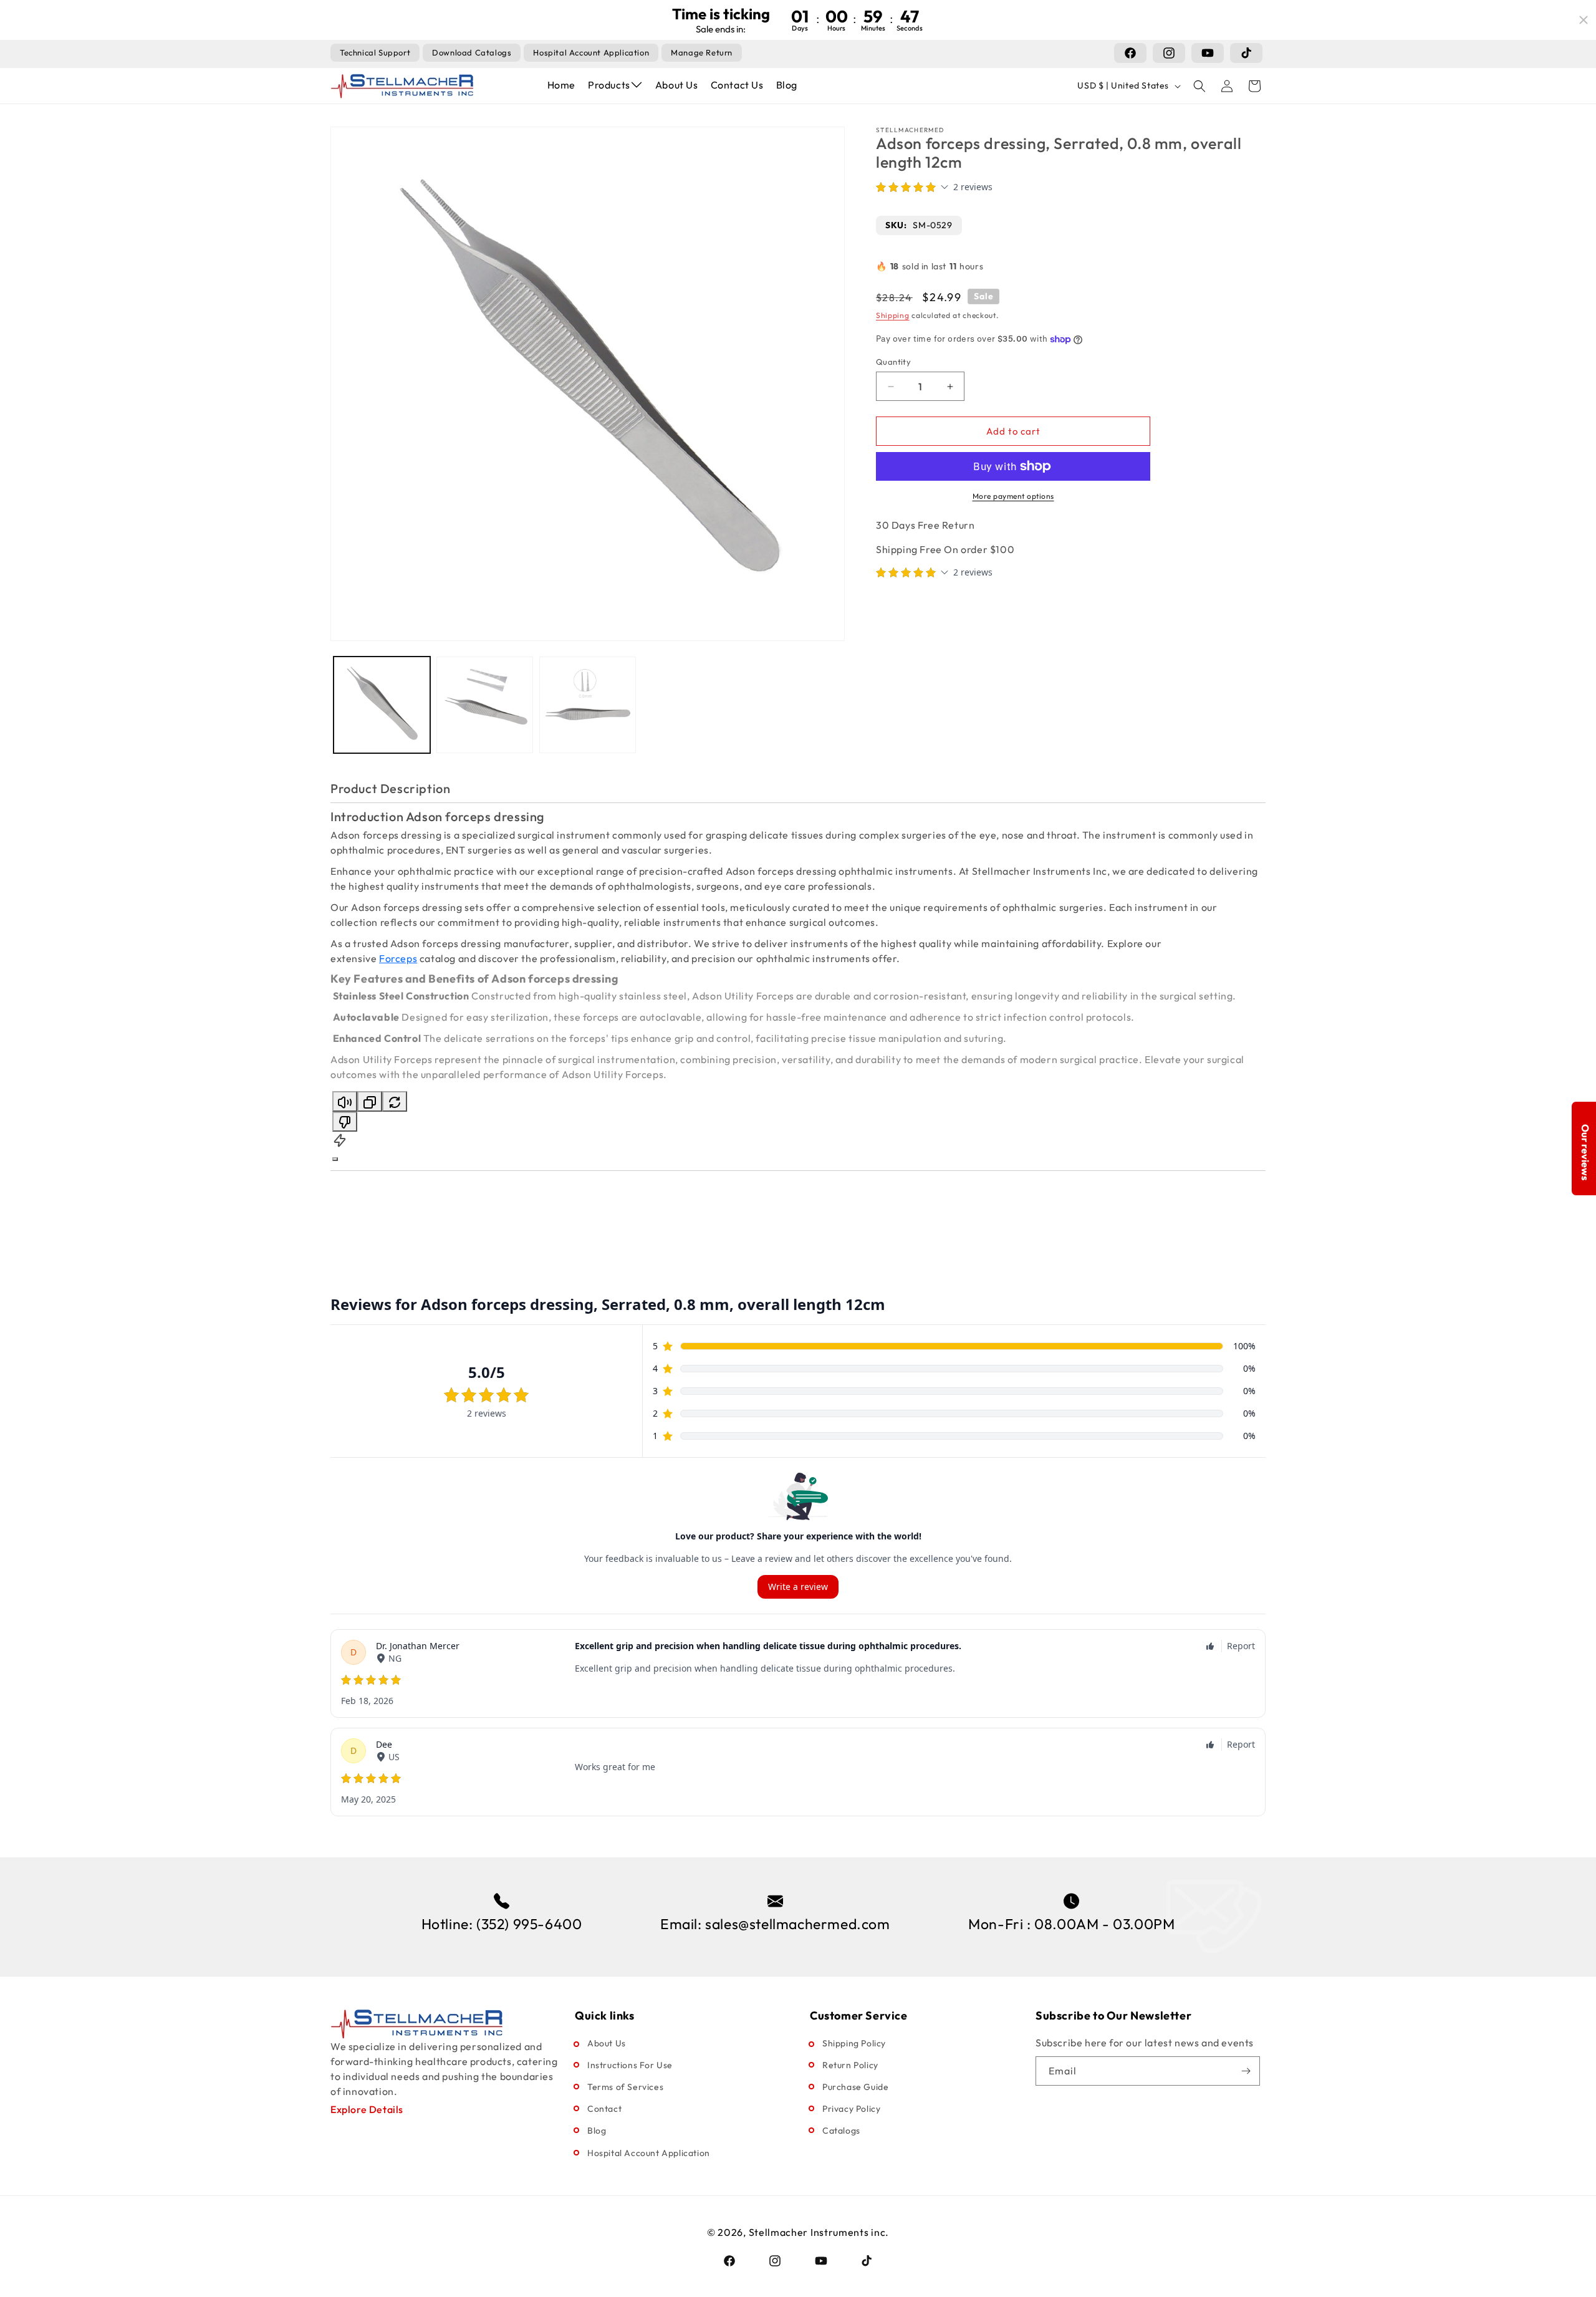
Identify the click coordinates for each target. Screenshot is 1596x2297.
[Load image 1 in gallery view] (382, 705)
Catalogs (841, 2131)
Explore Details (367, 2109)
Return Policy (850, 2065)
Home (561, 85)
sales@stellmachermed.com (797, 1924)
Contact (604, 2109)
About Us (677, 85)
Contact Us (737, 85)
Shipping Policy (854, 2043)
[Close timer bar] (1584, 20)
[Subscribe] (1246, 2071)
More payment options (1013, 496)
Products (609, 85)
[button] (1199, 86)
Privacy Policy (851, 2109)
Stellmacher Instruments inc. (819, 2232)
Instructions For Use (630, 2065)
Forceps (398, 958)
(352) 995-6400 (529, 1924)
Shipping (893, 315)
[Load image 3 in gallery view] (588, 705)
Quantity (893, 362)
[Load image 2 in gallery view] (485, 705)
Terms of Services (625, 2087)
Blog (787, 85)
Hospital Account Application (649, 2153)
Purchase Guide (855, 2087)
